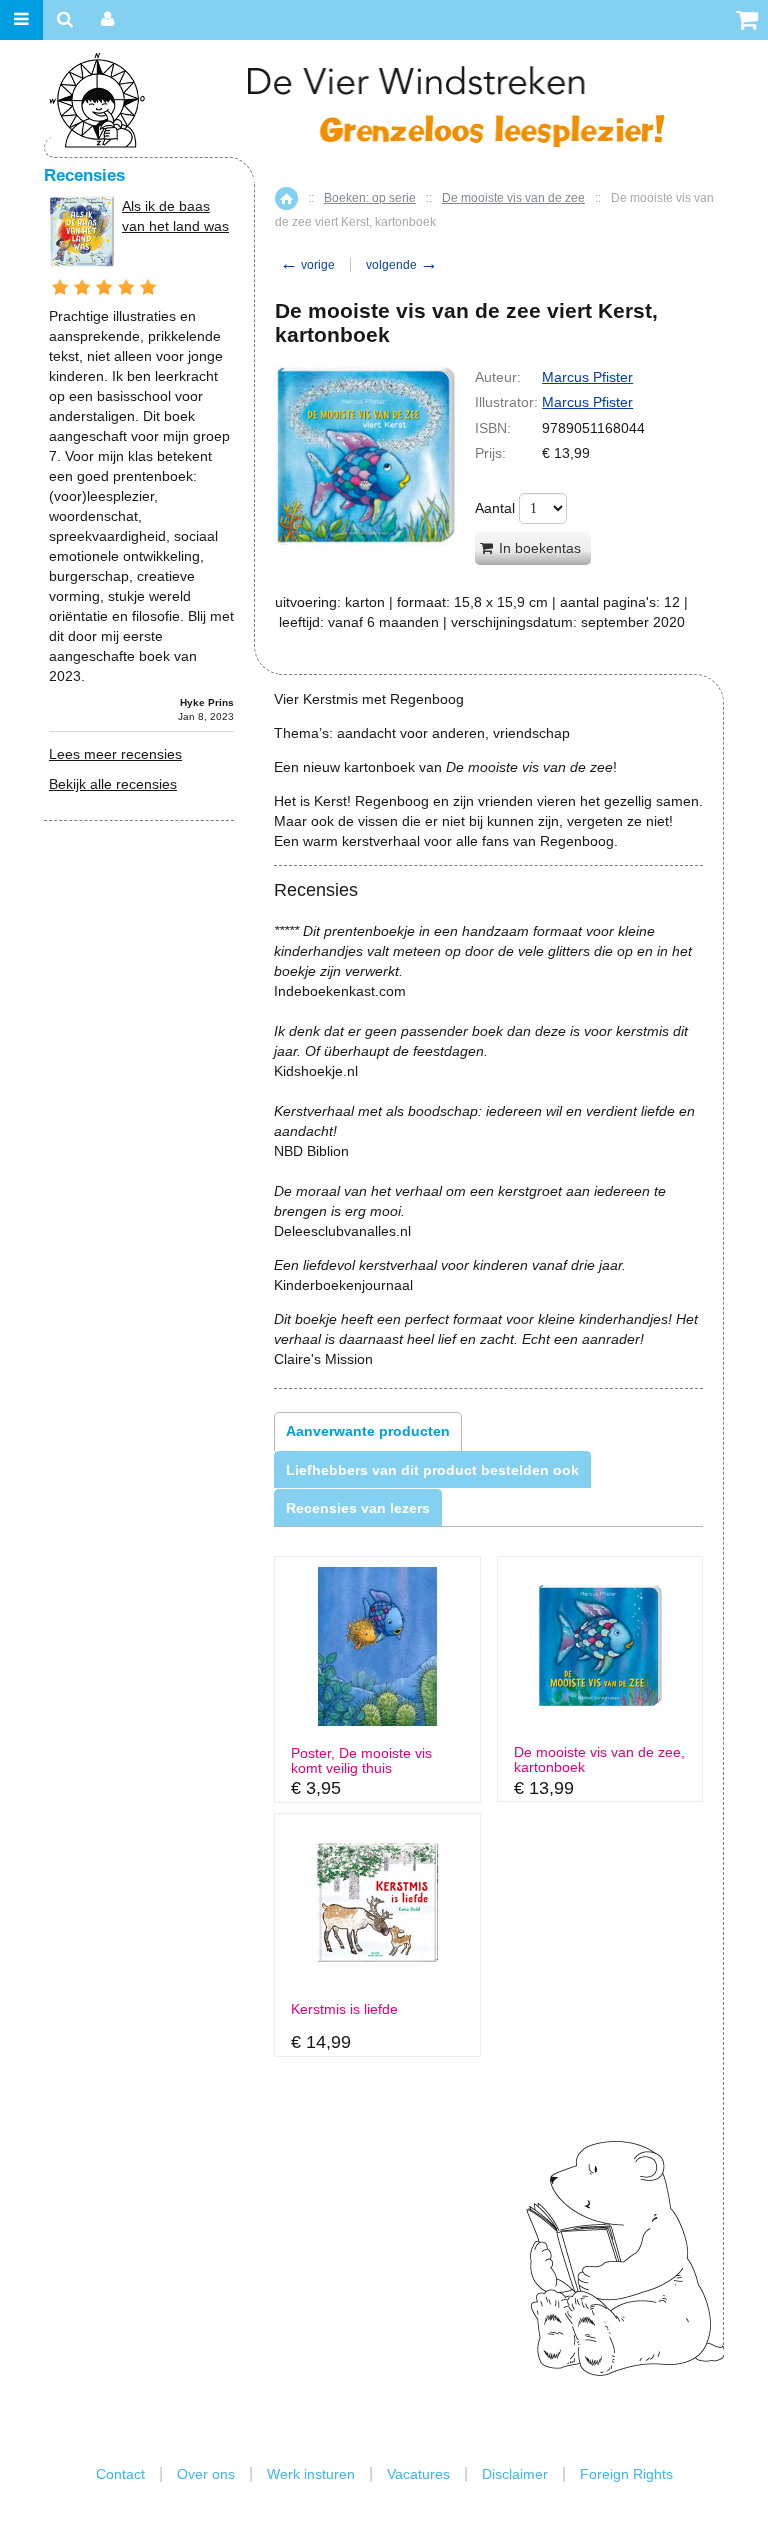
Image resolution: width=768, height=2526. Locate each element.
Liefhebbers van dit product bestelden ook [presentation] (432, 1470)
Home (286, 198)
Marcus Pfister (587, 377)
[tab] (368, 1431)
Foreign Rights (626, 2474)
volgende (402, 265)
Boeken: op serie (370, 198)
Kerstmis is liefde (344, 2009)
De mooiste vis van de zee (513, 198)
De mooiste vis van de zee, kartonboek (599, 1760)
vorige (307, 265)
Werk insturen (311, 2474)
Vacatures (418, 2474)
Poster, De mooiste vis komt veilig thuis (361, 1761)
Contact (120, 2474)
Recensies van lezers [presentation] (358, 1508)
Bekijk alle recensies (113, 784)
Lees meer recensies (115, 754)
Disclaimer (515, 2474)
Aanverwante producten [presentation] (368, 1431)
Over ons (206, 2474)
